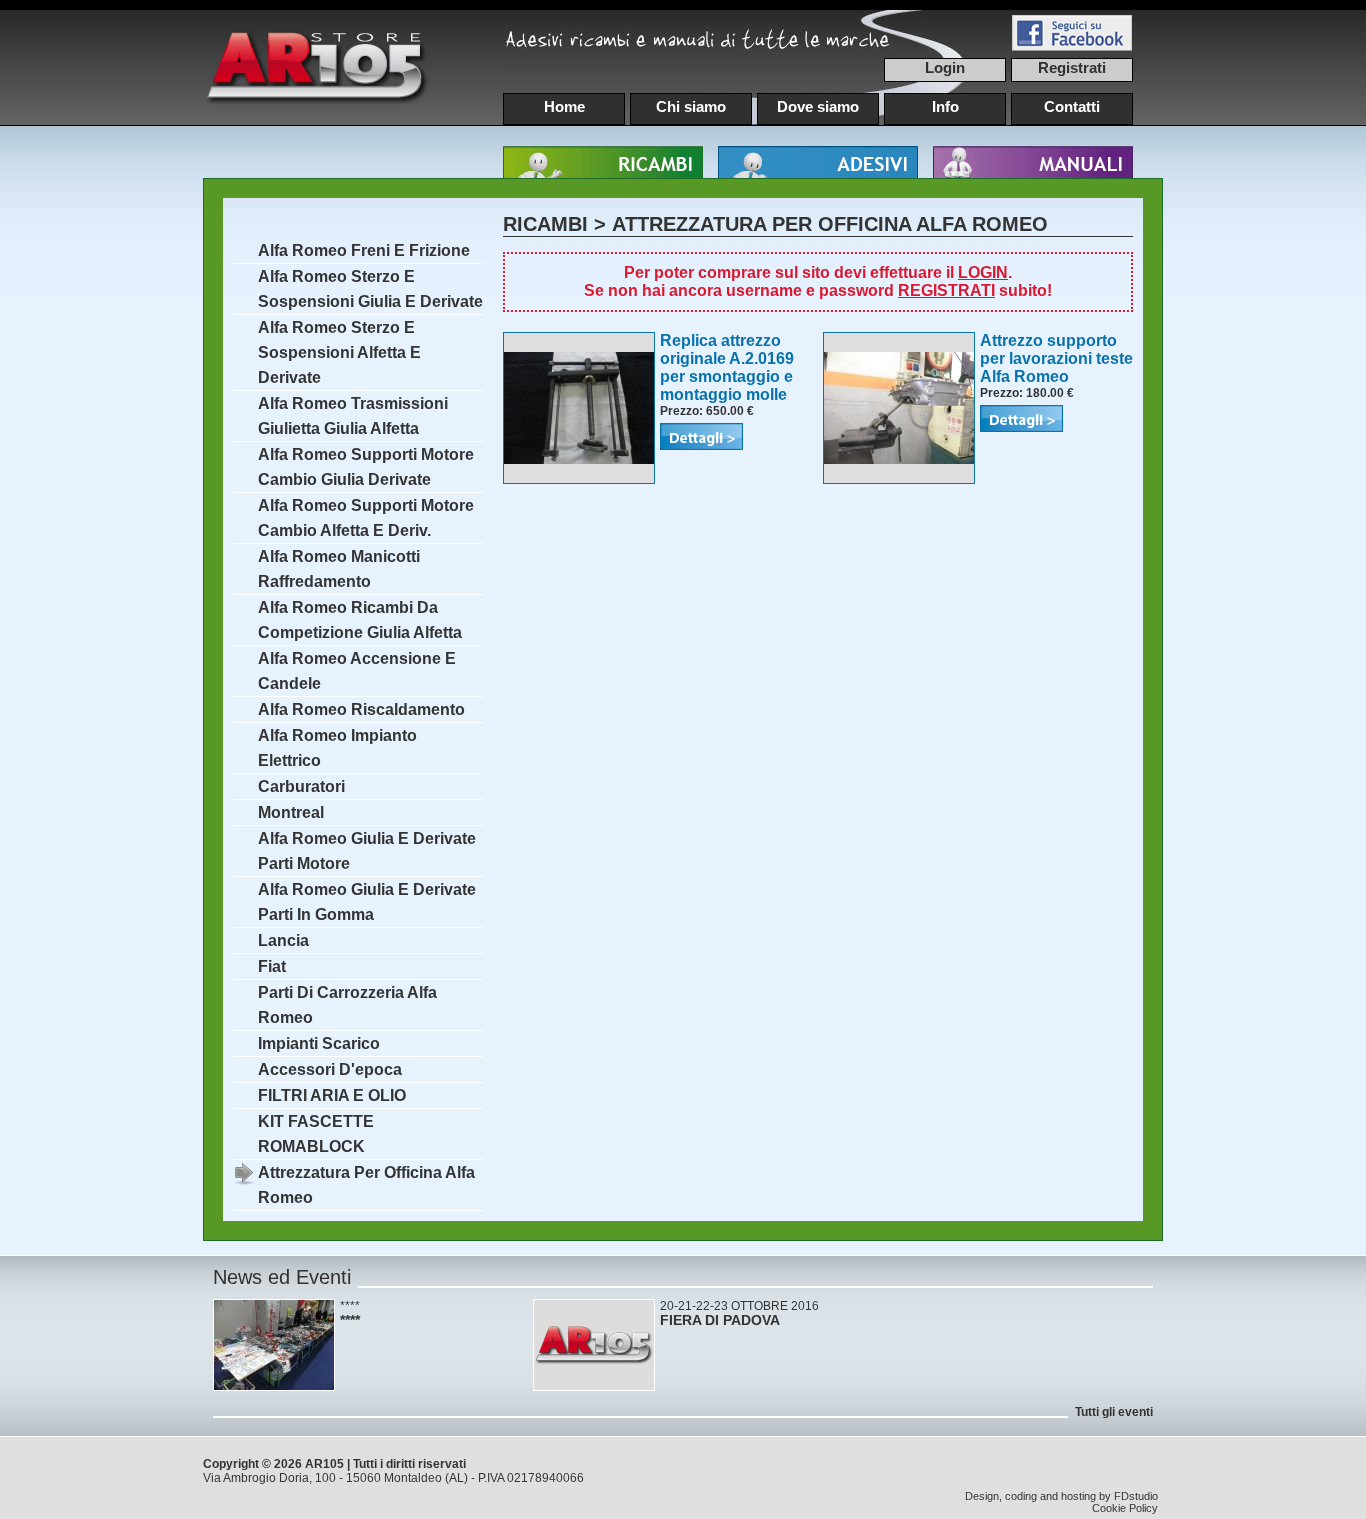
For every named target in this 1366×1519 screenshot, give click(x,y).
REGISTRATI (946, 290)
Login (945, 67)
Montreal (291, 812)
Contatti (1072, 106)
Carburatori (301, 786)
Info (945, 106)
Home (564, 106)
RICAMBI (545, 224)
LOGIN (983, 272)
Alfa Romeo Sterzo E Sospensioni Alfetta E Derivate (339, 352)
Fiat (272, 966)
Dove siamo (818, 106)
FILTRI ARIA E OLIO (332, 1095)
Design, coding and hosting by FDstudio (1061, 1496)
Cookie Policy (1125, 1508)
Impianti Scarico (319, 1043)
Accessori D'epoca (330, 1069)
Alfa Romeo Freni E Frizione (364, 250)
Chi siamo (691, 106)
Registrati (1072, 67)
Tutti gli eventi (1114, 1412)
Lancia (283, 940)
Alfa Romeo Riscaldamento (361, 709)
